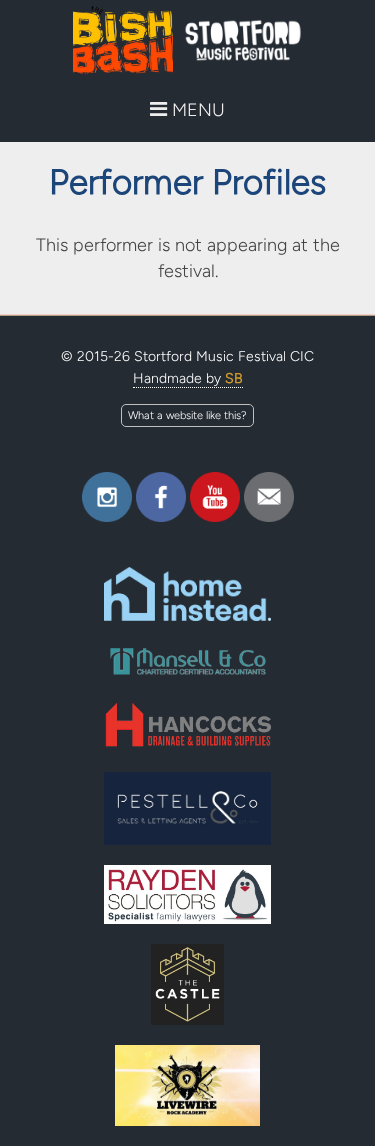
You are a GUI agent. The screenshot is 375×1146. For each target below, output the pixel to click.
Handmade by (188, 378)
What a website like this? (187, 415)
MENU (196, 110)
